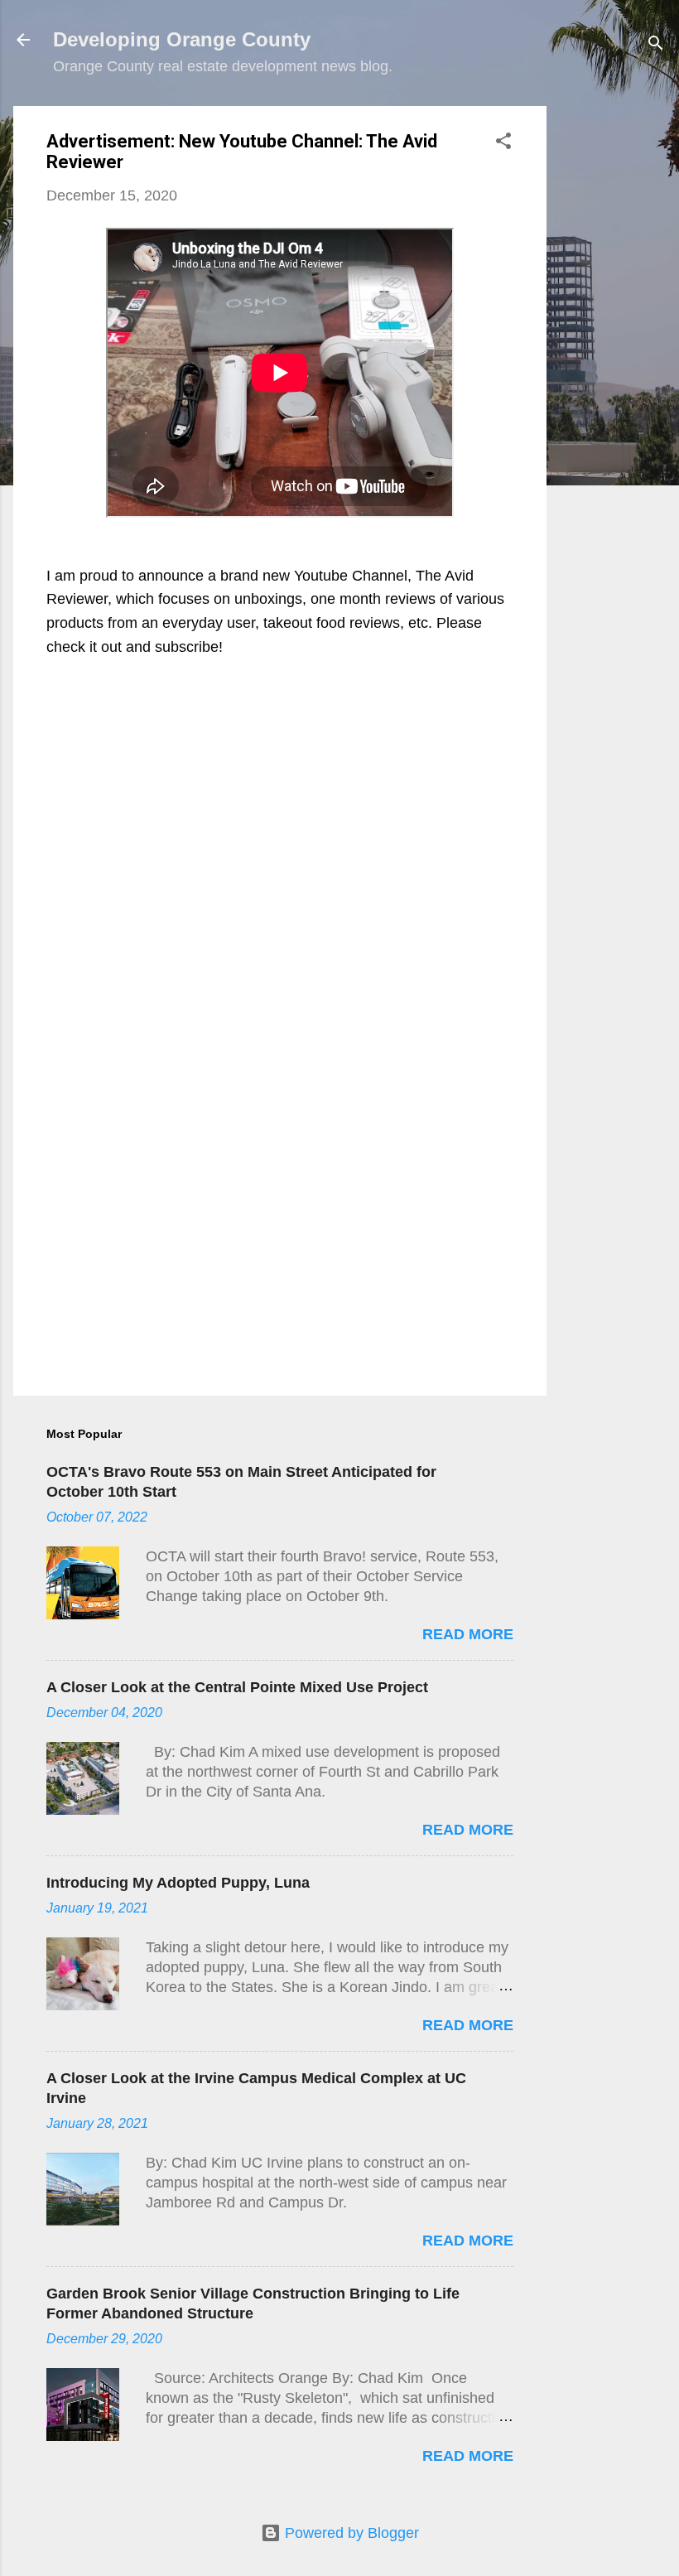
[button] (503, 143)
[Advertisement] (613, 355)
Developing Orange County (182, 39)
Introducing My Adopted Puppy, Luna (178, 1883)
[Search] (656, 45)
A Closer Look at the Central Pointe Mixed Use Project (237, 1687)
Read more (468, 1634)
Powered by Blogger (350, 2533)
